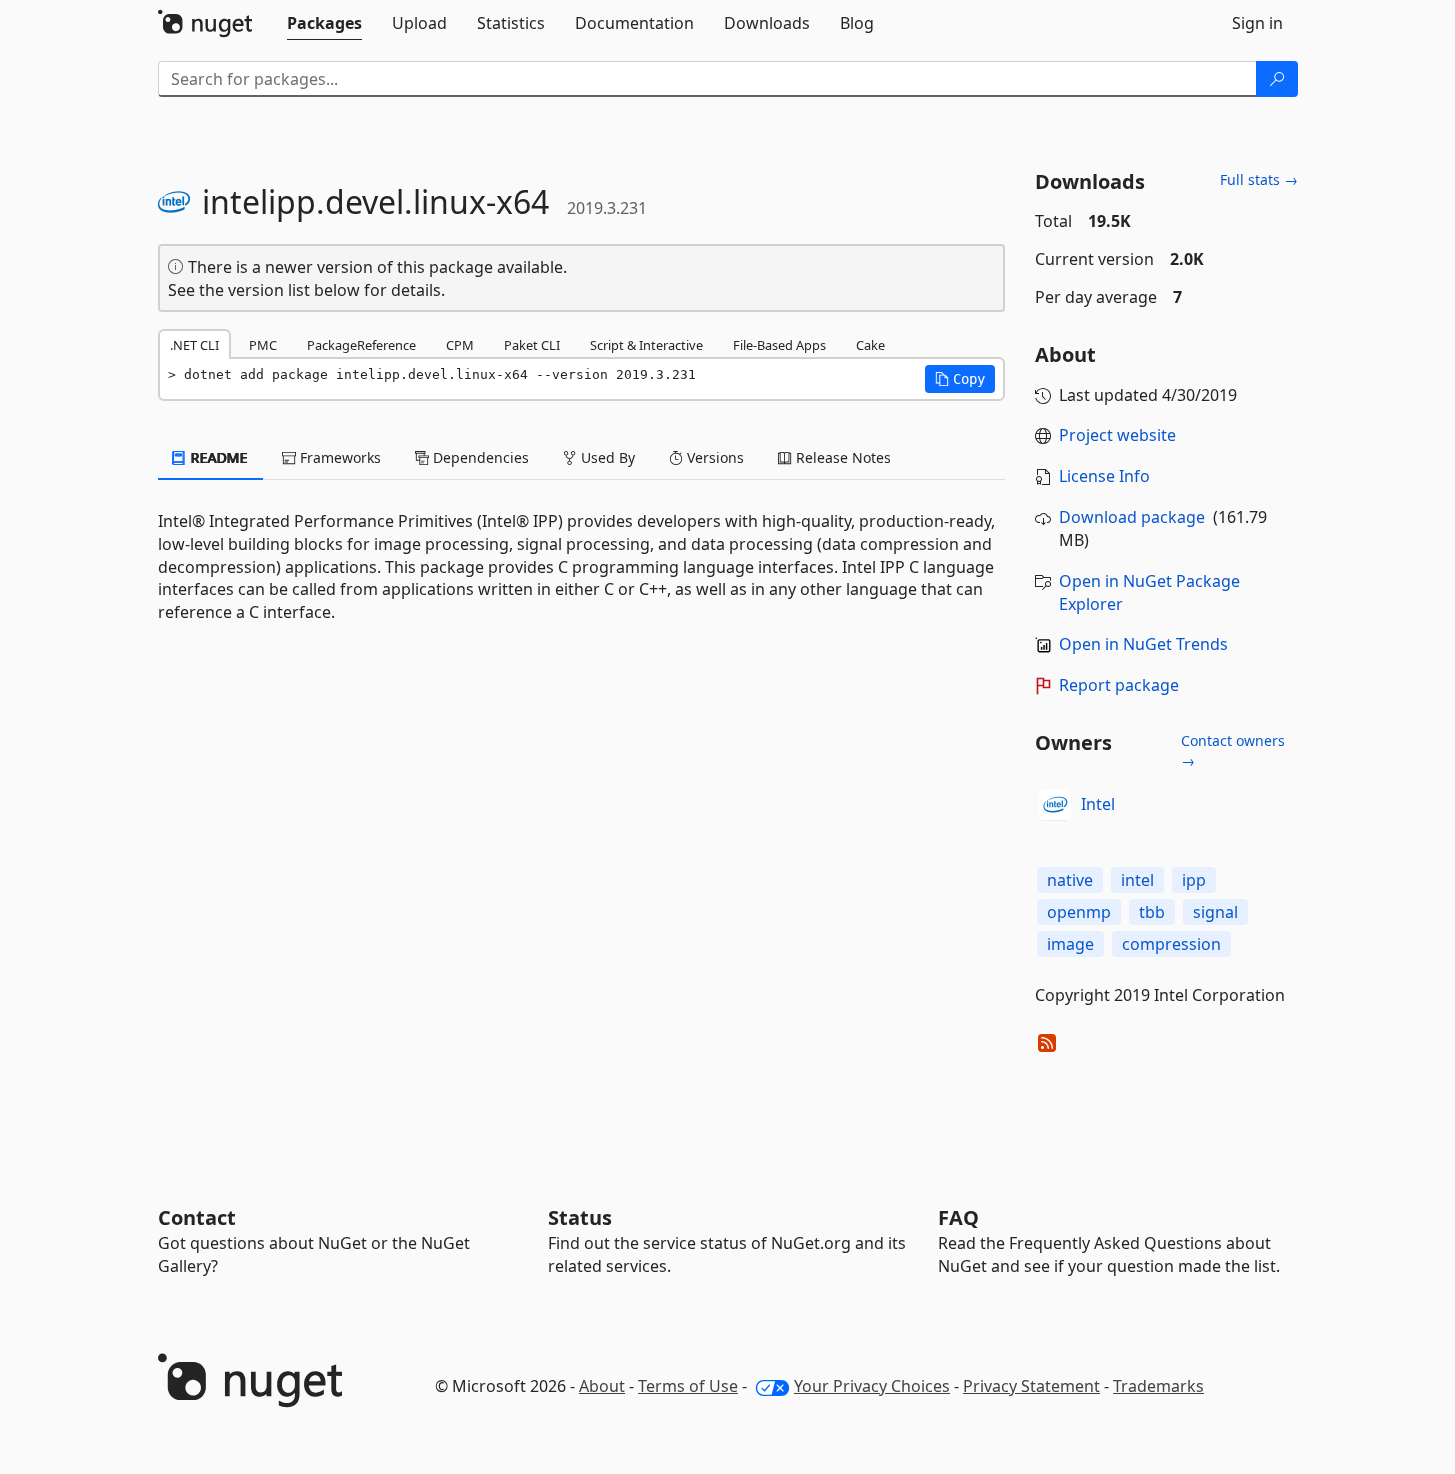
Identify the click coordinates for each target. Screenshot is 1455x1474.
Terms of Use (688, 1386)
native (1070, 880)
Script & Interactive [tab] (646, 345)
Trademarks (1158, 1386)
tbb (1152, 912)
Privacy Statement (1031, 1386)
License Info (1104, 476)
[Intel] (1055, 805)
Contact (197, 1217)
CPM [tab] (460, 345)
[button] (960, 379)
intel (1137, 880)
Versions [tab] (713, 457)
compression (1171, 944)
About (602, 1386)
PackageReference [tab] (361, 345)
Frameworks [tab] (338, 457)
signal (1215, 912)
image (1070, 944)
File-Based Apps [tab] (779, 345)
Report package (1119, 685)
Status (580, 1217)
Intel (1098, 804)
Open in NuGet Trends (1143, 644)
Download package (1132, 517)
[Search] (1277, 79)
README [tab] (217, 457)
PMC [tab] (263, 345)
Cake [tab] (870, 345)
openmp (1079, 912)
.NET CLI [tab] (194, 345)
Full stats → (1259, 179)
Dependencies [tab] (479, 457)
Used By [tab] (606, 457)
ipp (1194, 880)
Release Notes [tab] (841, 457)
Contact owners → (1233, 750)
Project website (1117, 435)
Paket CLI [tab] (532, 345)
